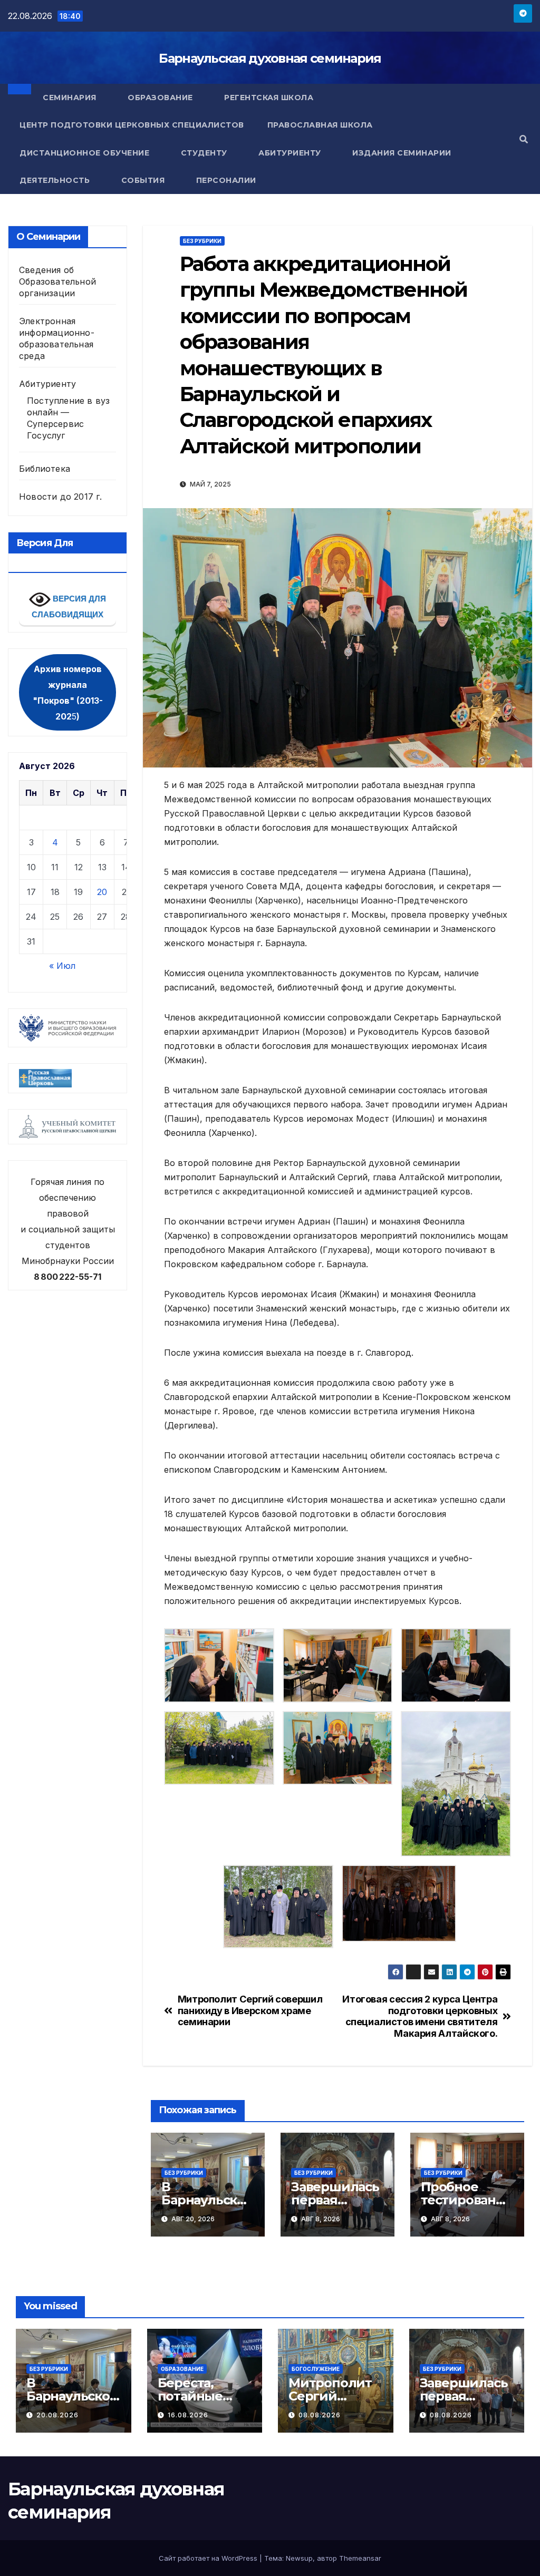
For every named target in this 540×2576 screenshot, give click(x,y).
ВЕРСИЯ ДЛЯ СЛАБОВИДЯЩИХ (69, 607)
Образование (161, 98)
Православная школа (320, 125)
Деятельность (56, 180)
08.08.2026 (320, 2415)
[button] (524, 139)
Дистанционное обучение (86, 153)
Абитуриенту (291, 153)
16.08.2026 (188, 2415)
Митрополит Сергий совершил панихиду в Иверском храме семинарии (250, 2011)
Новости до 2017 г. (61, 497)
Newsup (299, 2558)
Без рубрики (202, 241)
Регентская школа (269, 98)
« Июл (62, 966)
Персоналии (226, 180)
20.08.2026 (57, 2415)
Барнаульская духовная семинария (270, 58)
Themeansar (360, 2558)
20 (102, 892)
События (144, 180)
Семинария (71, 98)
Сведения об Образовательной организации (57, 281)
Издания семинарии (403, 153)
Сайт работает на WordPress (209, 2558)
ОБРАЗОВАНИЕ (182, 2369)
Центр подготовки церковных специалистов (132, 125)
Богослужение (316, 2369)
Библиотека (45, 469)
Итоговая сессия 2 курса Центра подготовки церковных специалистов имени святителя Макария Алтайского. (420, 2016)
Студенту (205, 153)
